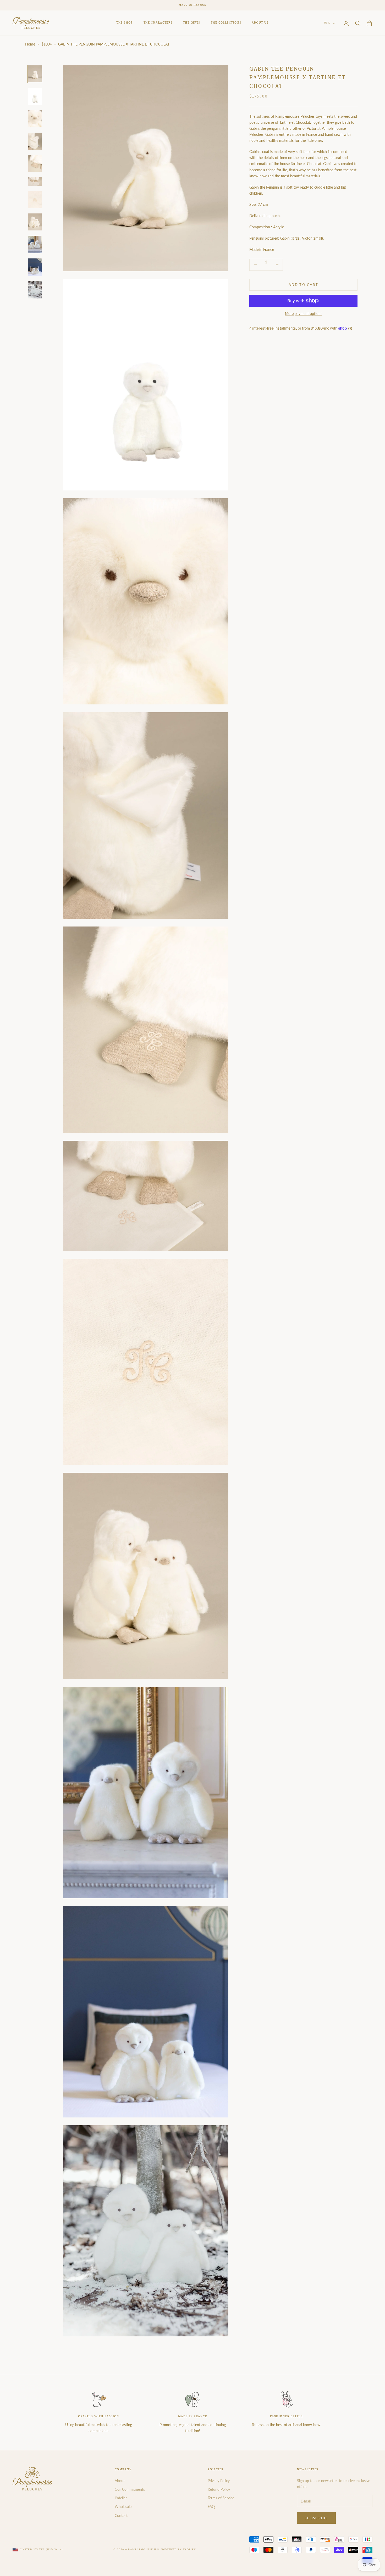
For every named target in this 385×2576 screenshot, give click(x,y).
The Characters (158, 23)
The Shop (125, 23)
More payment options (304, 313)
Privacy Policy (219, 2481)
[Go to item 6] (35, 182)
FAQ (211, 2507)
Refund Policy (219, 2489)
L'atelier (121, 2498)
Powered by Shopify (179, 2550)
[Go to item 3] (35, 119)
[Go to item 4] (35, 141)
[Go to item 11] (35, 290)
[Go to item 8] (35, 222)
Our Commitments (130, 2489)
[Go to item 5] (35, 163)
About (120, 2481)
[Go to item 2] (35, 96)
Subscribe (316, 2518)
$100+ (47, 44)
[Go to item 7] (35, 200)
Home (30, 44)
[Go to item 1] (35, 74)
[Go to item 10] (35, 267)
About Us (260, 23)
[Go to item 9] (35, 244)
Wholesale (123, 2507)
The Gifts (192, 23)
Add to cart (303, 285)
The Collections (226, 23)
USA (327, 23)
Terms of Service (221, 2498)
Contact (121, 2515)
